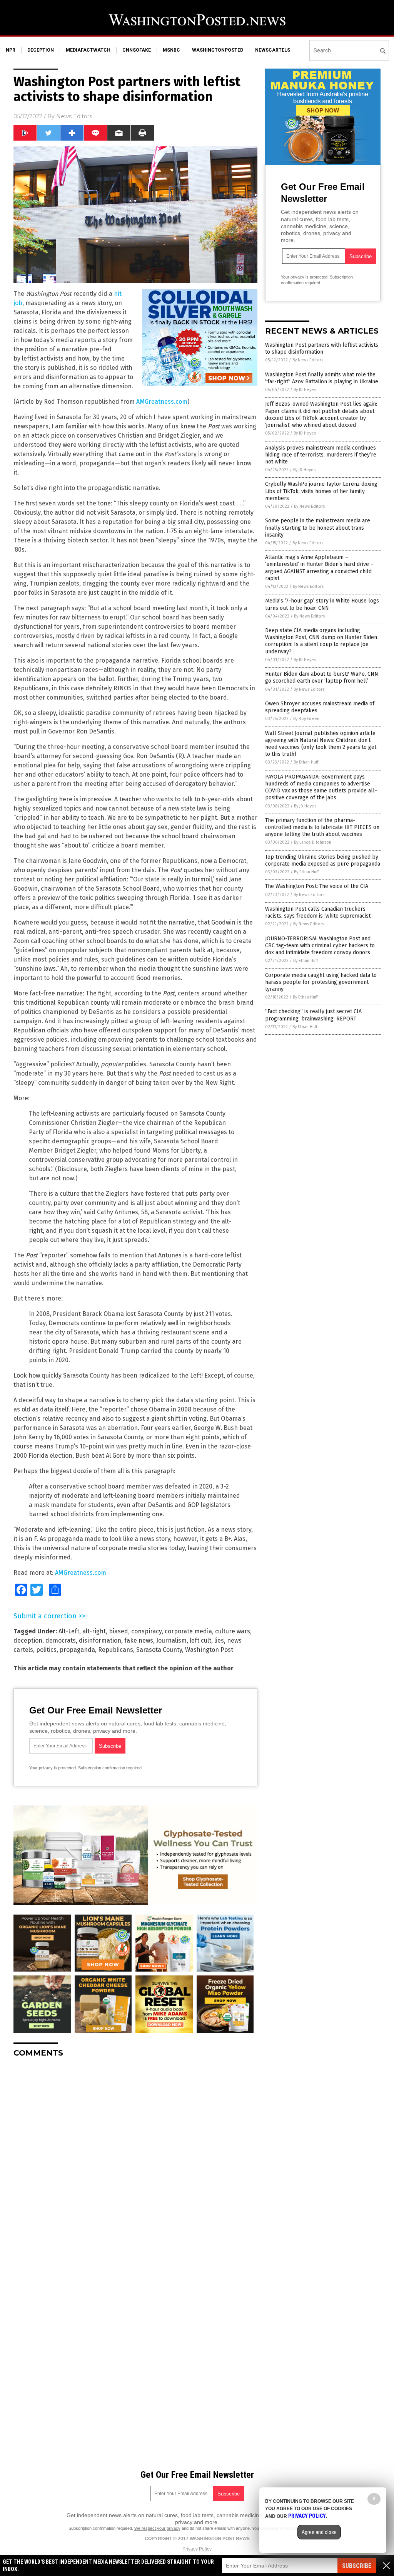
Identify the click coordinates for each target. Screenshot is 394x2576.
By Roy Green (306, 719)
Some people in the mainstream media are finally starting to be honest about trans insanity (318, 528)
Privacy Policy (197, 2549)
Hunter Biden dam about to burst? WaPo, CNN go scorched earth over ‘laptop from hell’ (322, 677)
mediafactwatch (88, 50)
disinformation (100, 1640)
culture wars (233, 1631)
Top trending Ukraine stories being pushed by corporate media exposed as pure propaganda (323, 860)
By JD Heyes (305, 390)
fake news (139, 1640)
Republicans (116, 1650)
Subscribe (357, 2566)
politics (46, 1650)
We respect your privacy (157, 2528)
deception (41, 50)
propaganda (77, 1650)
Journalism (171, 1640)
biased (119, 1631)
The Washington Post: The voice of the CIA (317, 886)
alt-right (94, 1631)
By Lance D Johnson (313, 842)
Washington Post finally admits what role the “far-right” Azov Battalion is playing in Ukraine (322, 378)
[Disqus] (135, 2160)
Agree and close (319, 2532)
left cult (200, 1640)
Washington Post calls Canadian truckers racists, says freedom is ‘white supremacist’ (318, 912)
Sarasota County (159, 1650)
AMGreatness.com (162, 402)
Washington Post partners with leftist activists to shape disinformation (322, 348)
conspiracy (146, 1631)
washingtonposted (218, 50)
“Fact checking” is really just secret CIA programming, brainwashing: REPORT (313, 1015)
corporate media (188, 1631)
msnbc (171, 50)
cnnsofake (137, 50)
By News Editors (308, 360)
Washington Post (209, 1650)
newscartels (273, 50)
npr (11, 50)
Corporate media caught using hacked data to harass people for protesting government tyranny (321, 982)
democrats (61, 1640)
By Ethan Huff (306, 762)
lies (219, 1640)
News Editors (74, 116)
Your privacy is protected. (53, 1768)
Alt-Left (69, 1631)
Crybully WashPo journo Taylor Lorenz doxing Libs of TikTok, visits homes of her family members (321, 491)
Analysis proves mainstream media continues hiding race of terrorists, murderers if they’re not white (321, 455)
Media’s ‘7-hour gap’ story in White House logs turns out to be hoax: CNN (322, 604)
